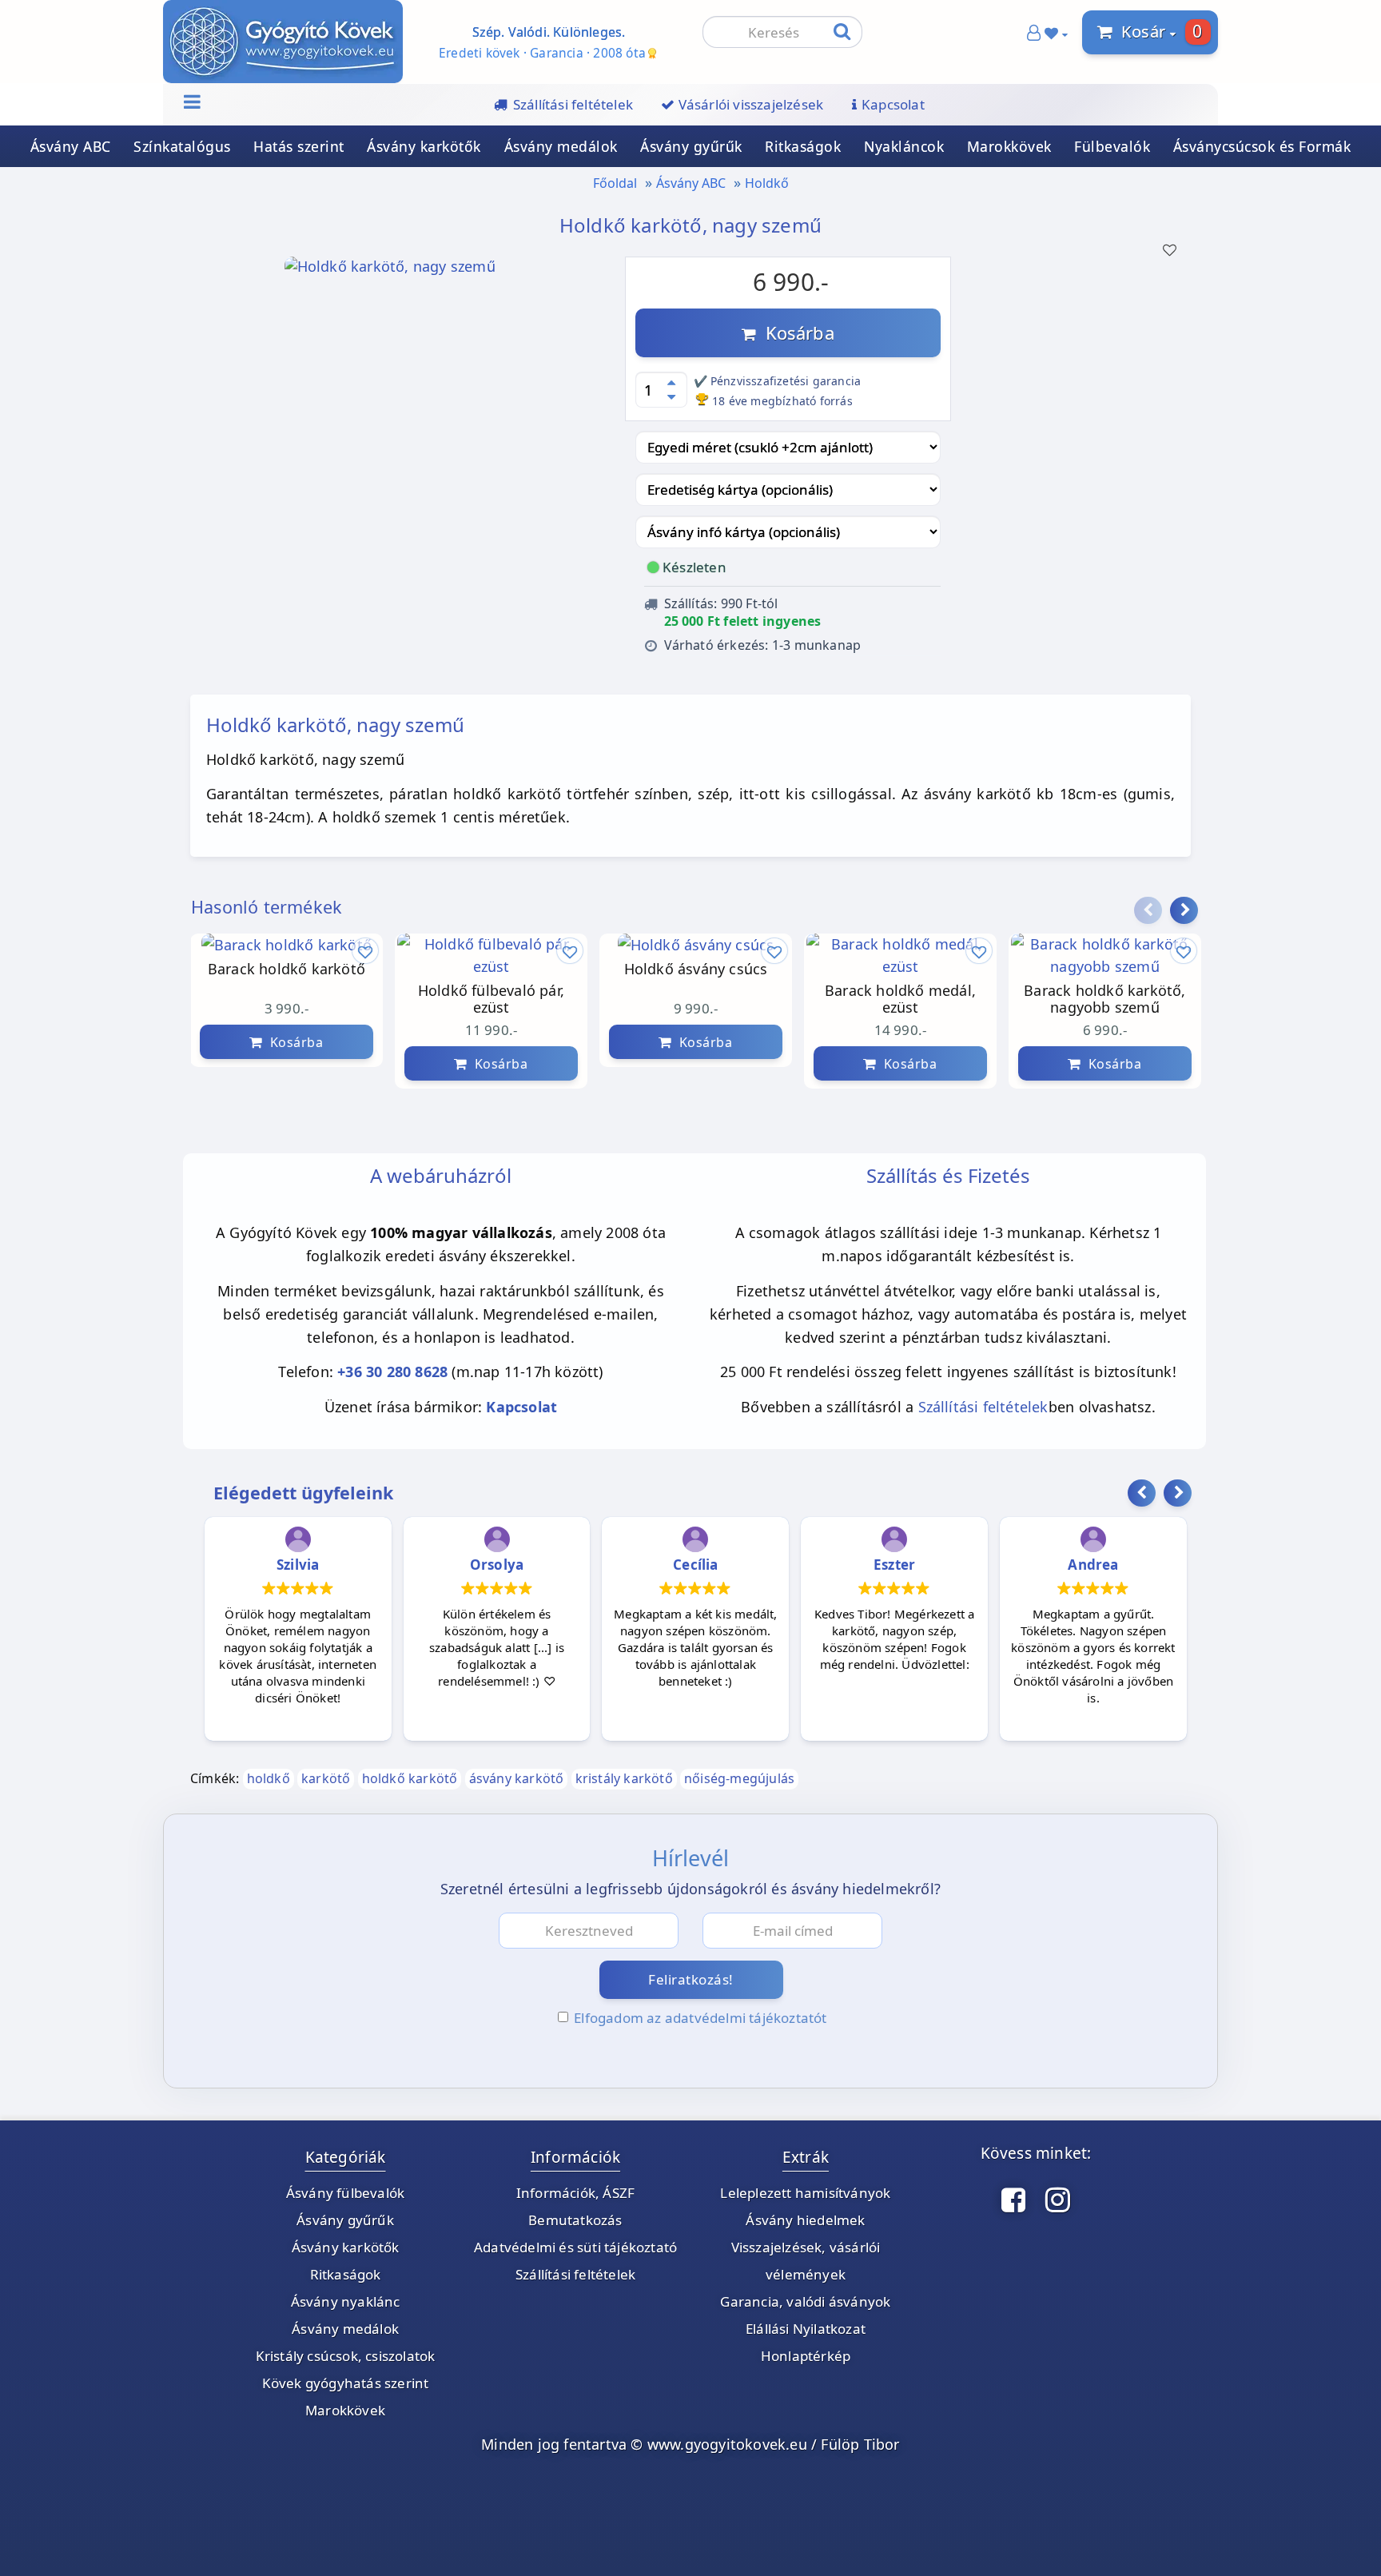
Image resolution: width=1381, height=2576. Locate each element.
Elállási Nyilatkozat (806, 2329)
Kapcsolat (521, 1407)
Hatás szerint (299, 146)
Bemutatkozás (575, 2220)
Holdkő (767, 183)
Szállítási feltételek (983, 1407)
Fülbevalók (1112, 146)
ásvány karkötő (517, 1778)
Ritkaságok (803, 146)
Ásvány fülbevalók (345, 2193)
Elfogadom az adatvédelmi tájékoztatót (700, 2018)
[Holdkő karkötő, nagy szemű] (390, 271)
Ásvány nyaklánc (346, 2301)
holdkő (269, 1778)
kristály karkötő (624, 1778)
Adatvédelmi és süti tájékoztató (575, 2247)
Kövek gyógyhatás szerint (346, 2383)
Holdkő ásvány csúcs (696, 969)
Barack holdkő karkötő (287, 969)
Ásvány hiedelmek (805, 2220)
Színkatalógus (182, 146)
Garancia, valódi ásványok (805, 2301)
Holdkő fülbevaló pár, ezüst (491, 999)
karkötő (326, 1778)
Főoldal (615, 183)
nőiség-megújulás (739, 1778)
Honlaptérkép (806, 2356)
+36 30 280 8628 (392, 1372)
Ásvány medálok (561, 146)
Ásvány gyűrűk (691, 146)
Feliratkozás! (691, 1979)
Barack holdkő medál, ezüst (900, 999)
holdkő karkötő (410, 1778)
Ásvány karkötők (424, 146)
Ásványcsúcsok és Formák (1262, 146)
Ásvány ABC (71, 146)
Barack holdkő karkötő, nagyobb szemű (1104, 999)
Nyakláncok (904, 146)
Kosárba (795, 332)
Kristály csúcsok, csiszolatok (346, 2356)
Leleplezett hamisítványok (805, 2193)
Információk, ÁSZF (575, 2193)
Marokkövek (1009, 146)
